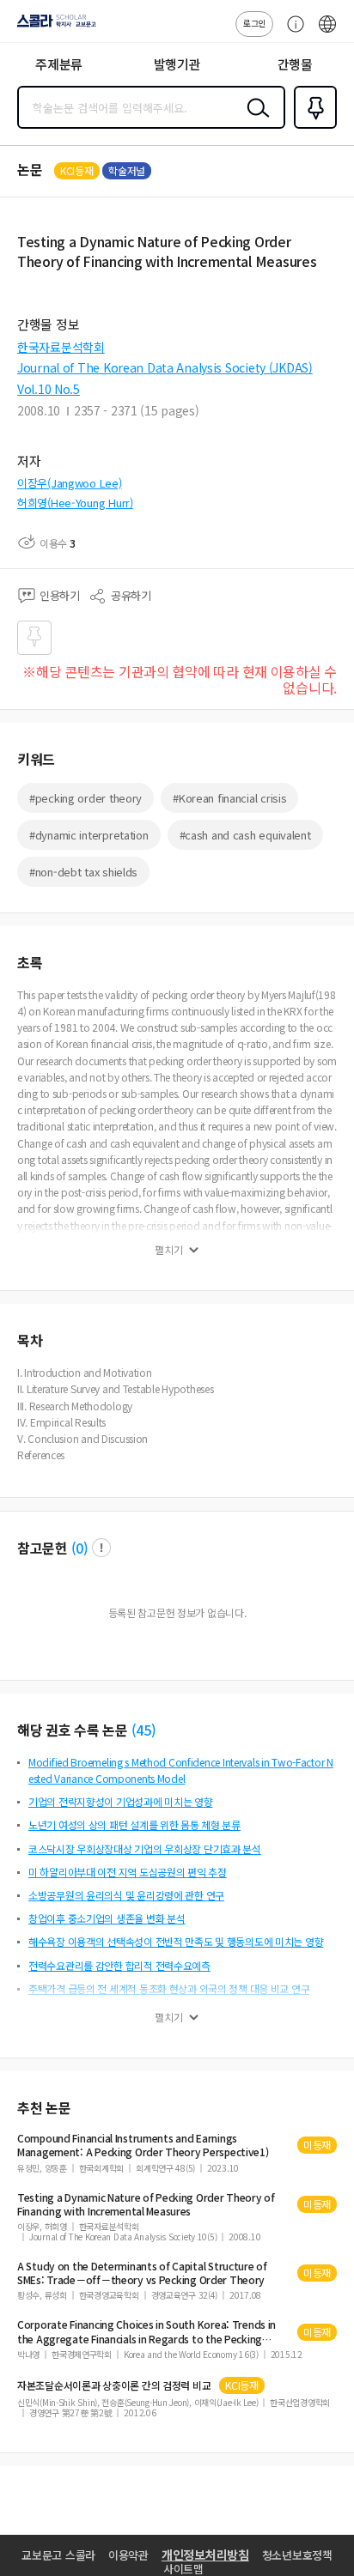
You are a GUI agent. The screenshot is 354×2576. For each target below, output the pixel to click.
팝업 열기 (101, 1548)
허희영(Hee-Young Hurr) (75, 503)
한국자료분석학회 (61, 347)
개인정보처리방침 (205, 2555)
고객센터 (291, 33)
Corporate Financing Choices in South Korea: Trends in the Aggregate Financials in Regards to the (146, 2331)
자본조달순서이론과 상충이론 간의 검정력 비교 (114, 2385)
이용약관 (128, 2555)
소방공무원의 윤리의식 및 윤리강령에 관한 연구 (126, 1895)
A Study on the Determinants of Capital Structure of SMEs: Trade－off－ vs (142, 2273)
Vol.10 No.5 (49, 389)
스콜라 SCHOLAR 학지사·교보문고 (53, 27)
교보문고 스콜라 (58, 2555)
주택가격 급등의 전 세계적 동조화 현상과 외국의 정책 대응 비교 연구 (169, 1988)
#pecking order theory (85, 798)
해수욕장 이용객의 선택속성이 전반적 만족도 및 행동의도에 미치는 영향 (176, 1941)
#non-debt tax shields (83, 872)
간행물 (295, 64)
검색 (254, 121)
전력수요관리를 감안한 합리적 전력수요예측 (119, 1965)
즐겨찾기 (312, 127)
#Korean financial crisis (229, 798)
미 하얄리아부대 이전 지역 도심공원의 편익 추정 (128, 1872)
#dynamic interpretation (89, 835)
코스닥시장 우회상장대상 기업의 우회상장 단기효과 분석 (145, 1849)
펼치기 (169, 1250)
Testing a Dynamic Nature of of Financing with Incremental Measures (146, 2204)
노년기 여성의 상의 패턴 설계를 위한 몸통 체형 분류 (134, 1824)
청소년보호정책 (297, 2555)
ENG (327, 33)
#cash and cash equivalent (245, 835)
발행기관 (177, 64)
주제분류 (59, 64)
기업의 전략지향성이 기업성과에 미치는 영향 (121, 1801)
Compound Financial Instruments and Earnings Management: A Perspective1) (143, 2145)
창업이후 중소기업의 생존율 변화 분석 (107, 1918)
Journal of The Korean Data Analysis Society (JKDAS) (165, 367)
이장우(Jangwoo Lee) (70, 483)
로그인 (254, 23)
